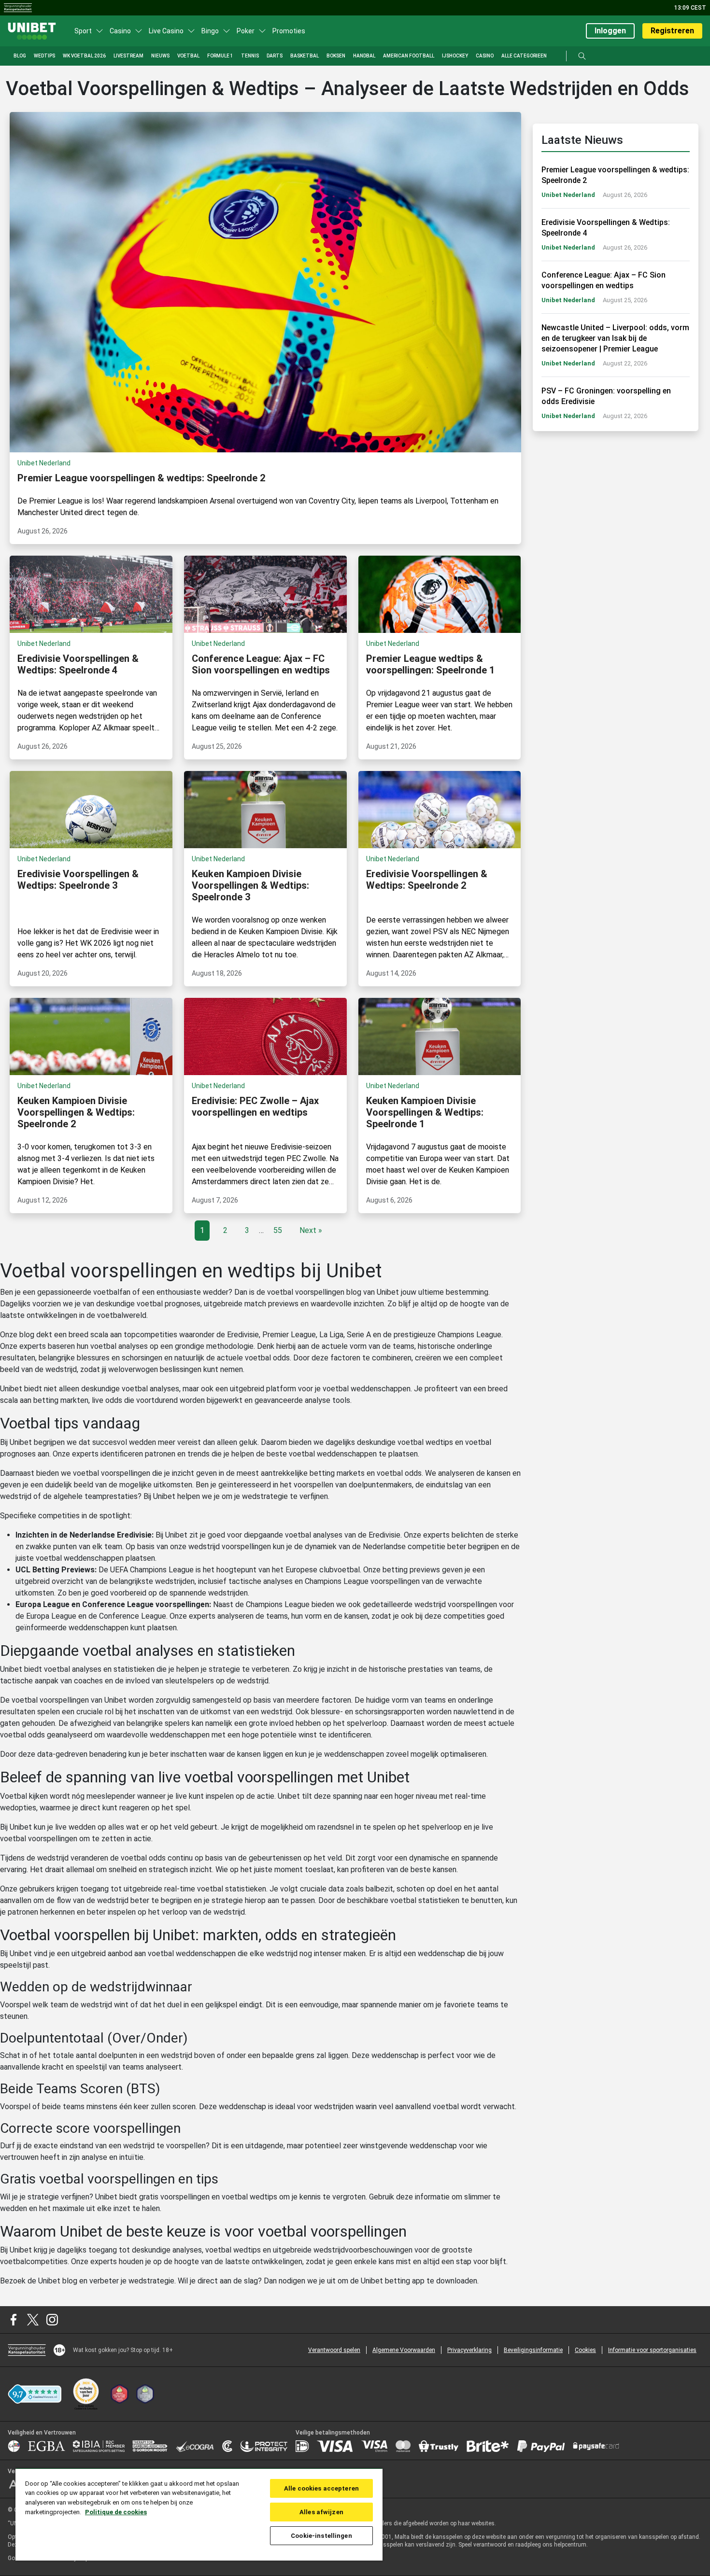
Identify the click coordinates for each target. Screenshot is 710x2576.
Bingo (210, 31)
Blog (20, 56)
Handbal (364, 56)
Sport (83, 31)
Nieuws (160, 56)
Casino (120, 31)
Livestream (128, 56)
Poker (246, 31)
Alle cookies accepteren (321, 2488)
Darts (275, 56)
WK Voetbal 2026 (84, 56)
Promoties (289, 31)
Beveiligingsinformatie (533, 2350)
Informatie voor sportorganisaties (652, 2350)
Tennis (250, 56)
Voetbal (188, 56)
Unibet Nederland (568, 195)
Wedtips (44, 56)
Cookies (585, 2350)
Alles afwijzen (321, 2512)
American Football (409, 56)
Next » (311, 1230)
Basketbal (305, 56)
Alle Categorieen (524, 56)
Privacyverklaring (469, 2350)
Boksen (336, 56)
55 (278, 1230)
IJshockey (455, 56)
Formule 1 (220, 56)
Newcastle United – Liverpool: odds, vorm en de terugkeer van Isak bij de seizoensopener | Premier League (615, 338)
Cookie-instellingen (321, 2536)
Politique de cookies (116, 2512)
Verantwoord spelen (334, 2350)
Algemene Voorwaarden (404, 2350)
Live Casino (166, 31)
